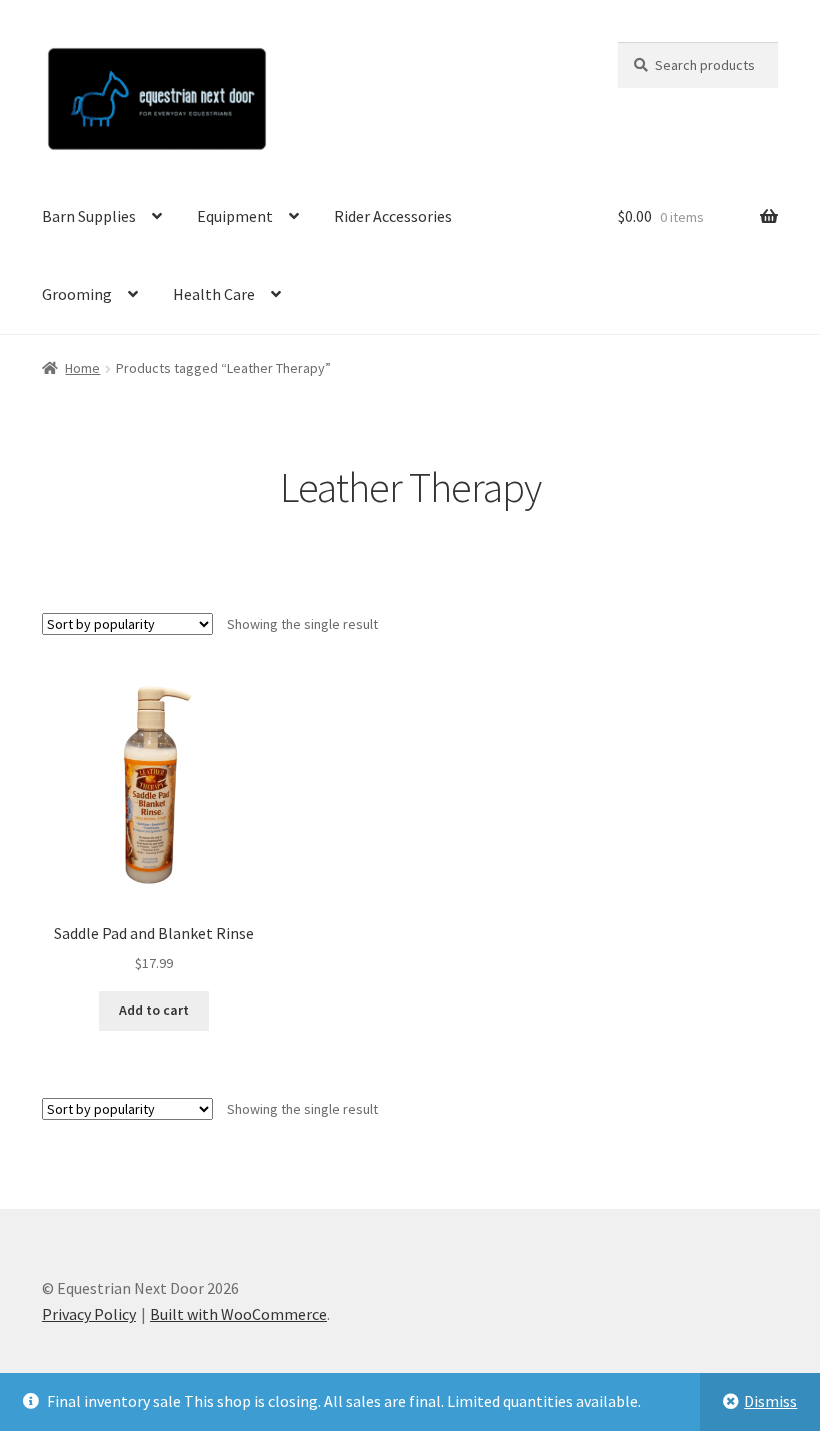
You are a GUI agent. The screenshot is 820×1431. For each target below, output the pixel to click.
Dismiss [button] (770, 1401)
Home (82, 368)
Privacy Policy (89, 1314)
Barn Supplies (89, 216)
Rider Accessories (393, 216)
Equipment (235, 216)
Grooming (77, 294)
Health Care (214, 294)
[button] (777, 28)
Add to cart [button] (154, 1010)
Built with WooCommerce (238, 1314)
